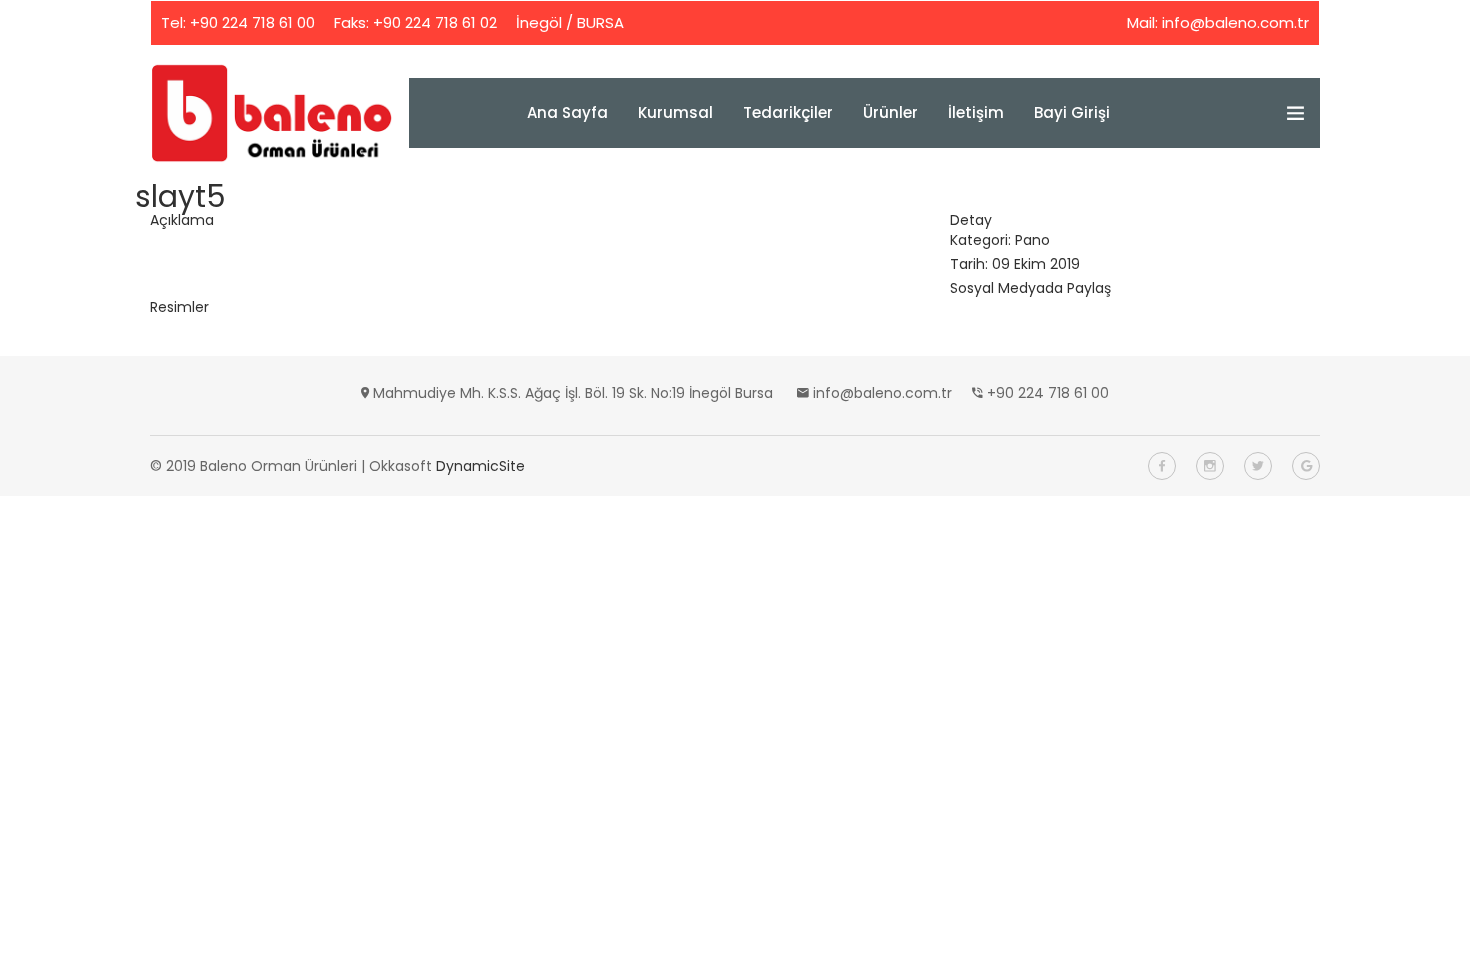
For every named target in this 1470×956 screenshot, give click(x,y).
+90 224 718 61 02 (435, 22)
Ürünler (890, 112)
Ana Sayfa (567, 112)
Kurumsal (675, 112)
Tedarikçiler (788, 112)
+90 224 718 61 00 (252, 22)
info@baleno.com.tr (1235, 22)
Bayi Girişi (1072, 112)
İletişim (976, 112)
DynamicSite (480, 466)
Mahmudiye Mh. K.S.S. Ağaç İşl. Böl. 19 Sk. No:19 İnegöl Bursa (573, 393)
